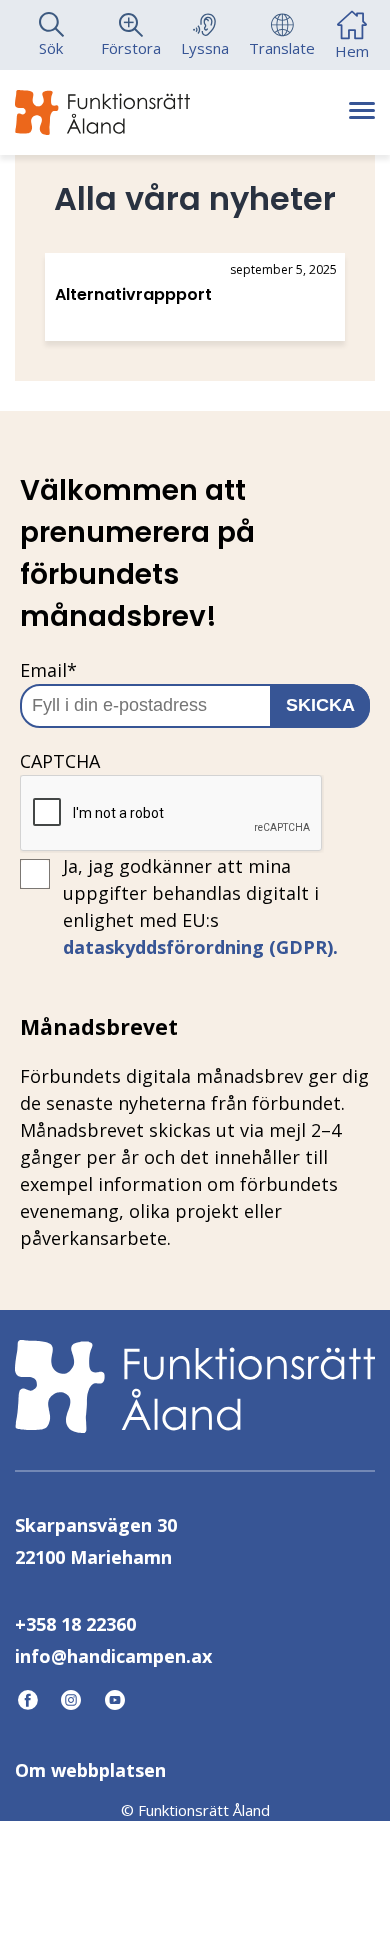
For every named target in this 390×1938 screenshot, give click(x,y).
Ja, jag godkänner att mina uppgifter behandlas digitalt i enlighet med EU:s (200, 906)
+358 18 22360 (75, 1624)
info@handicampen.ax (113, 1656)
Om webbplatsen (90, 1770)
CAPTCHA (60, 761)
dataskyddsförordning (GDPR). (200, 947)
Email (48, 670)
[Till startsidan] (102, 112)
